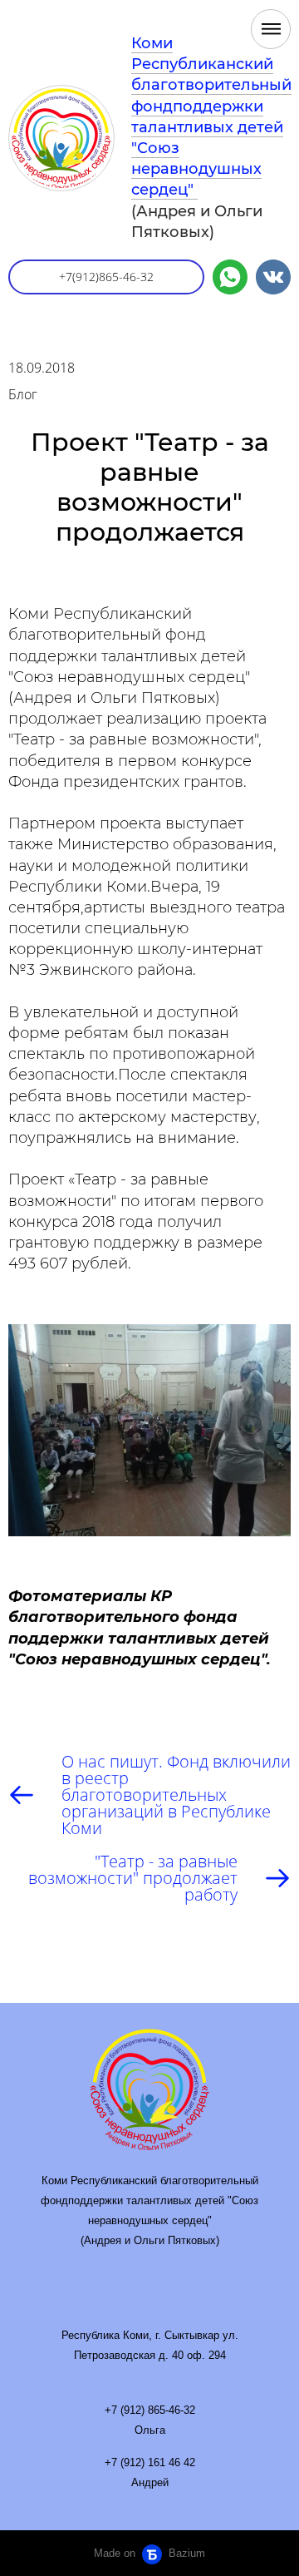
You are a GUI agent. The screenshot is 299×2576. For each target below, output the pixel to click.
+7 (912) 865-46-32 (150, 2410)
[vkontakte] (273, 277)
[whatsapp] (230, 277)
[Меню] (271, 29)
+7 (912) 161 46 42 (150, 2462)
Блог (23, 394)
